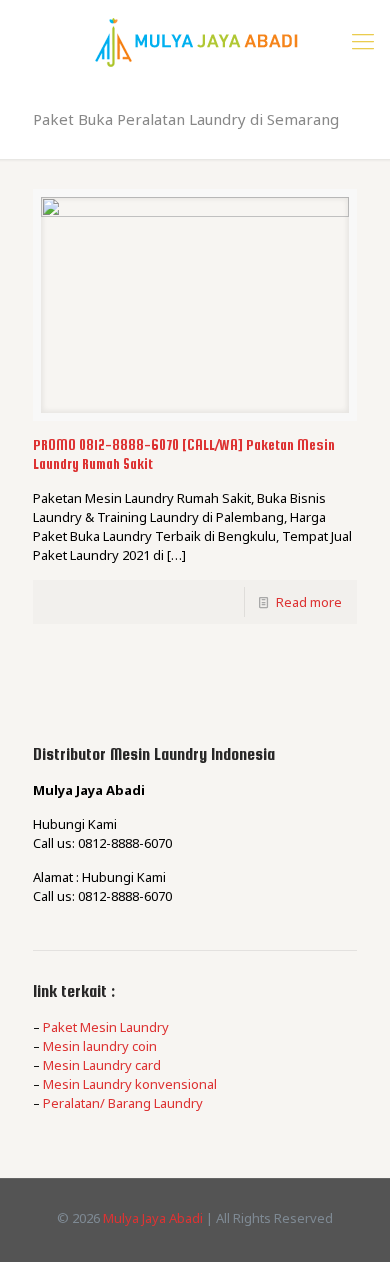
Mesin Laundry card (102, 1065)
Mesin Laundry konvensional (130, 1084)
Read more (309, 602)
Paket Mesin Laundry (106, 1027)
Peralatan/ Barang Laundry (123, 1103)
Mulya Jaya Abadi (153, 1218)
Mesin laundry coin (100, 1046)
